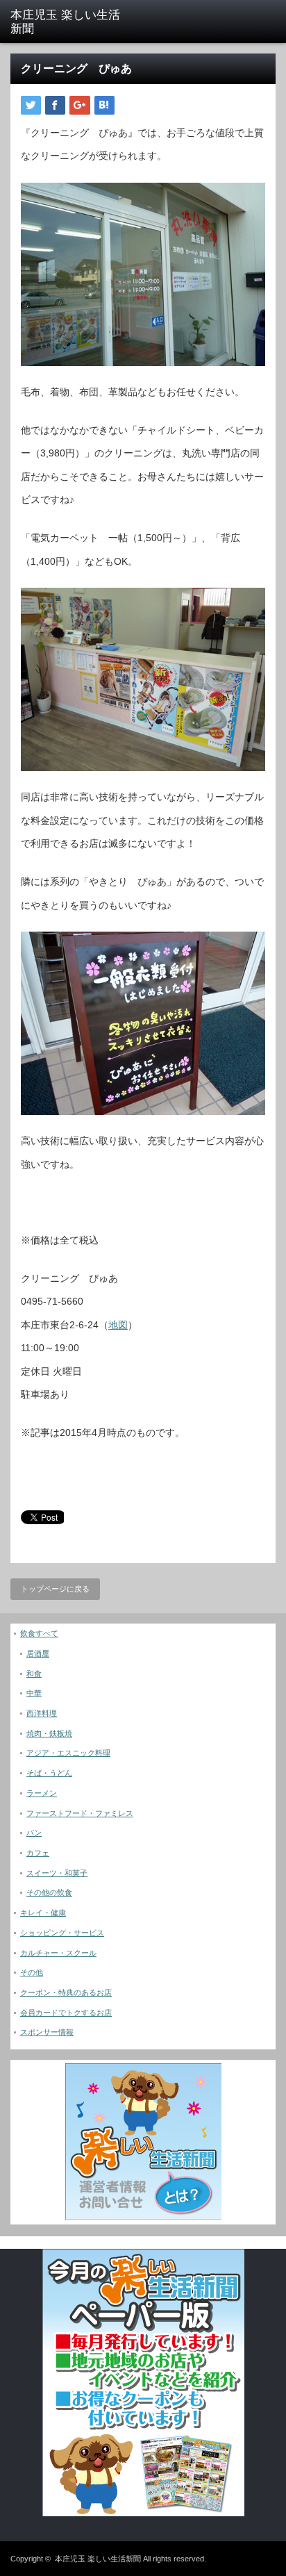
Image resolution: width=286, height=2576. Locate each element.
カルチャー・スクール (58, 1953)
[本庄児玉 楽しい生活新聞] (68, 23)
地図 (118, 1325)
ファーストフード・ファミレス (80, 1813)
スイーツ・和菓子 (57, 1873)
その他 (32, 1972)
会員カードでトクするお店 (66, 2013)
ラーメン (42, 1793)
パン (34, 1833)
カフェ (38, 1853)
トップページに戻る (55, 1589)
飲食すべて (39, 1633)
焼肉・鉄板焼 (49, 1733)
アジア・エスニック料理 (68, 1753)
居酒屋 (38, 1653)
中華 (34, 1693)
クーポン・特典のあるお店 (66, 1992)
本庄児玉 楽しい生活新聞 (98, 2559)
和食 (34, 1674)
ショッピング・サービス (62, 1933)
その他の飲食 (49, 1892)
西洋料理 (42, 1713)
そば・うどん (49, 1773)
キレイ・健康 (43, 1913)
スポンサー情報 (47, 2032)
